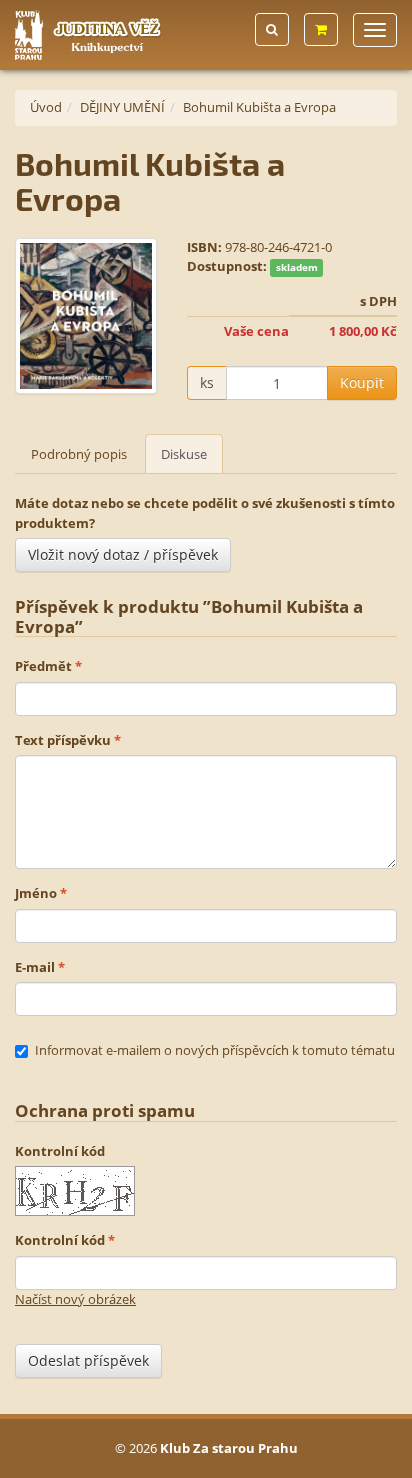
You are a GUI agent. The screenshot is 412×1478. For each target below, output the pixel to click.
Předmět (43, 666)
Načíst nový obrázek (75, 1299)
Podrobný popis (79, 454)
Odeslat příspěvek (88, 1360)
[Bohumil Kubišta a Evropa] (86, 316)
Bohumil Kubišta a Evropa (259, 107)
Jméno (36, 893)
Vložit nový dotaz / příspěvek (123, 554)
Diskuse (184, 454)
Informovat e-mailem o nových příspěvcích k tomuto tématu (215, 1050)
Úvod (46, 107)
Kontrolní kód (60, 1151)
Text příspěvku (63, 740)
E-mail (35, 967)
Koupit (362, 382)
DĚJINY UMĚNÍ (122, 107)
